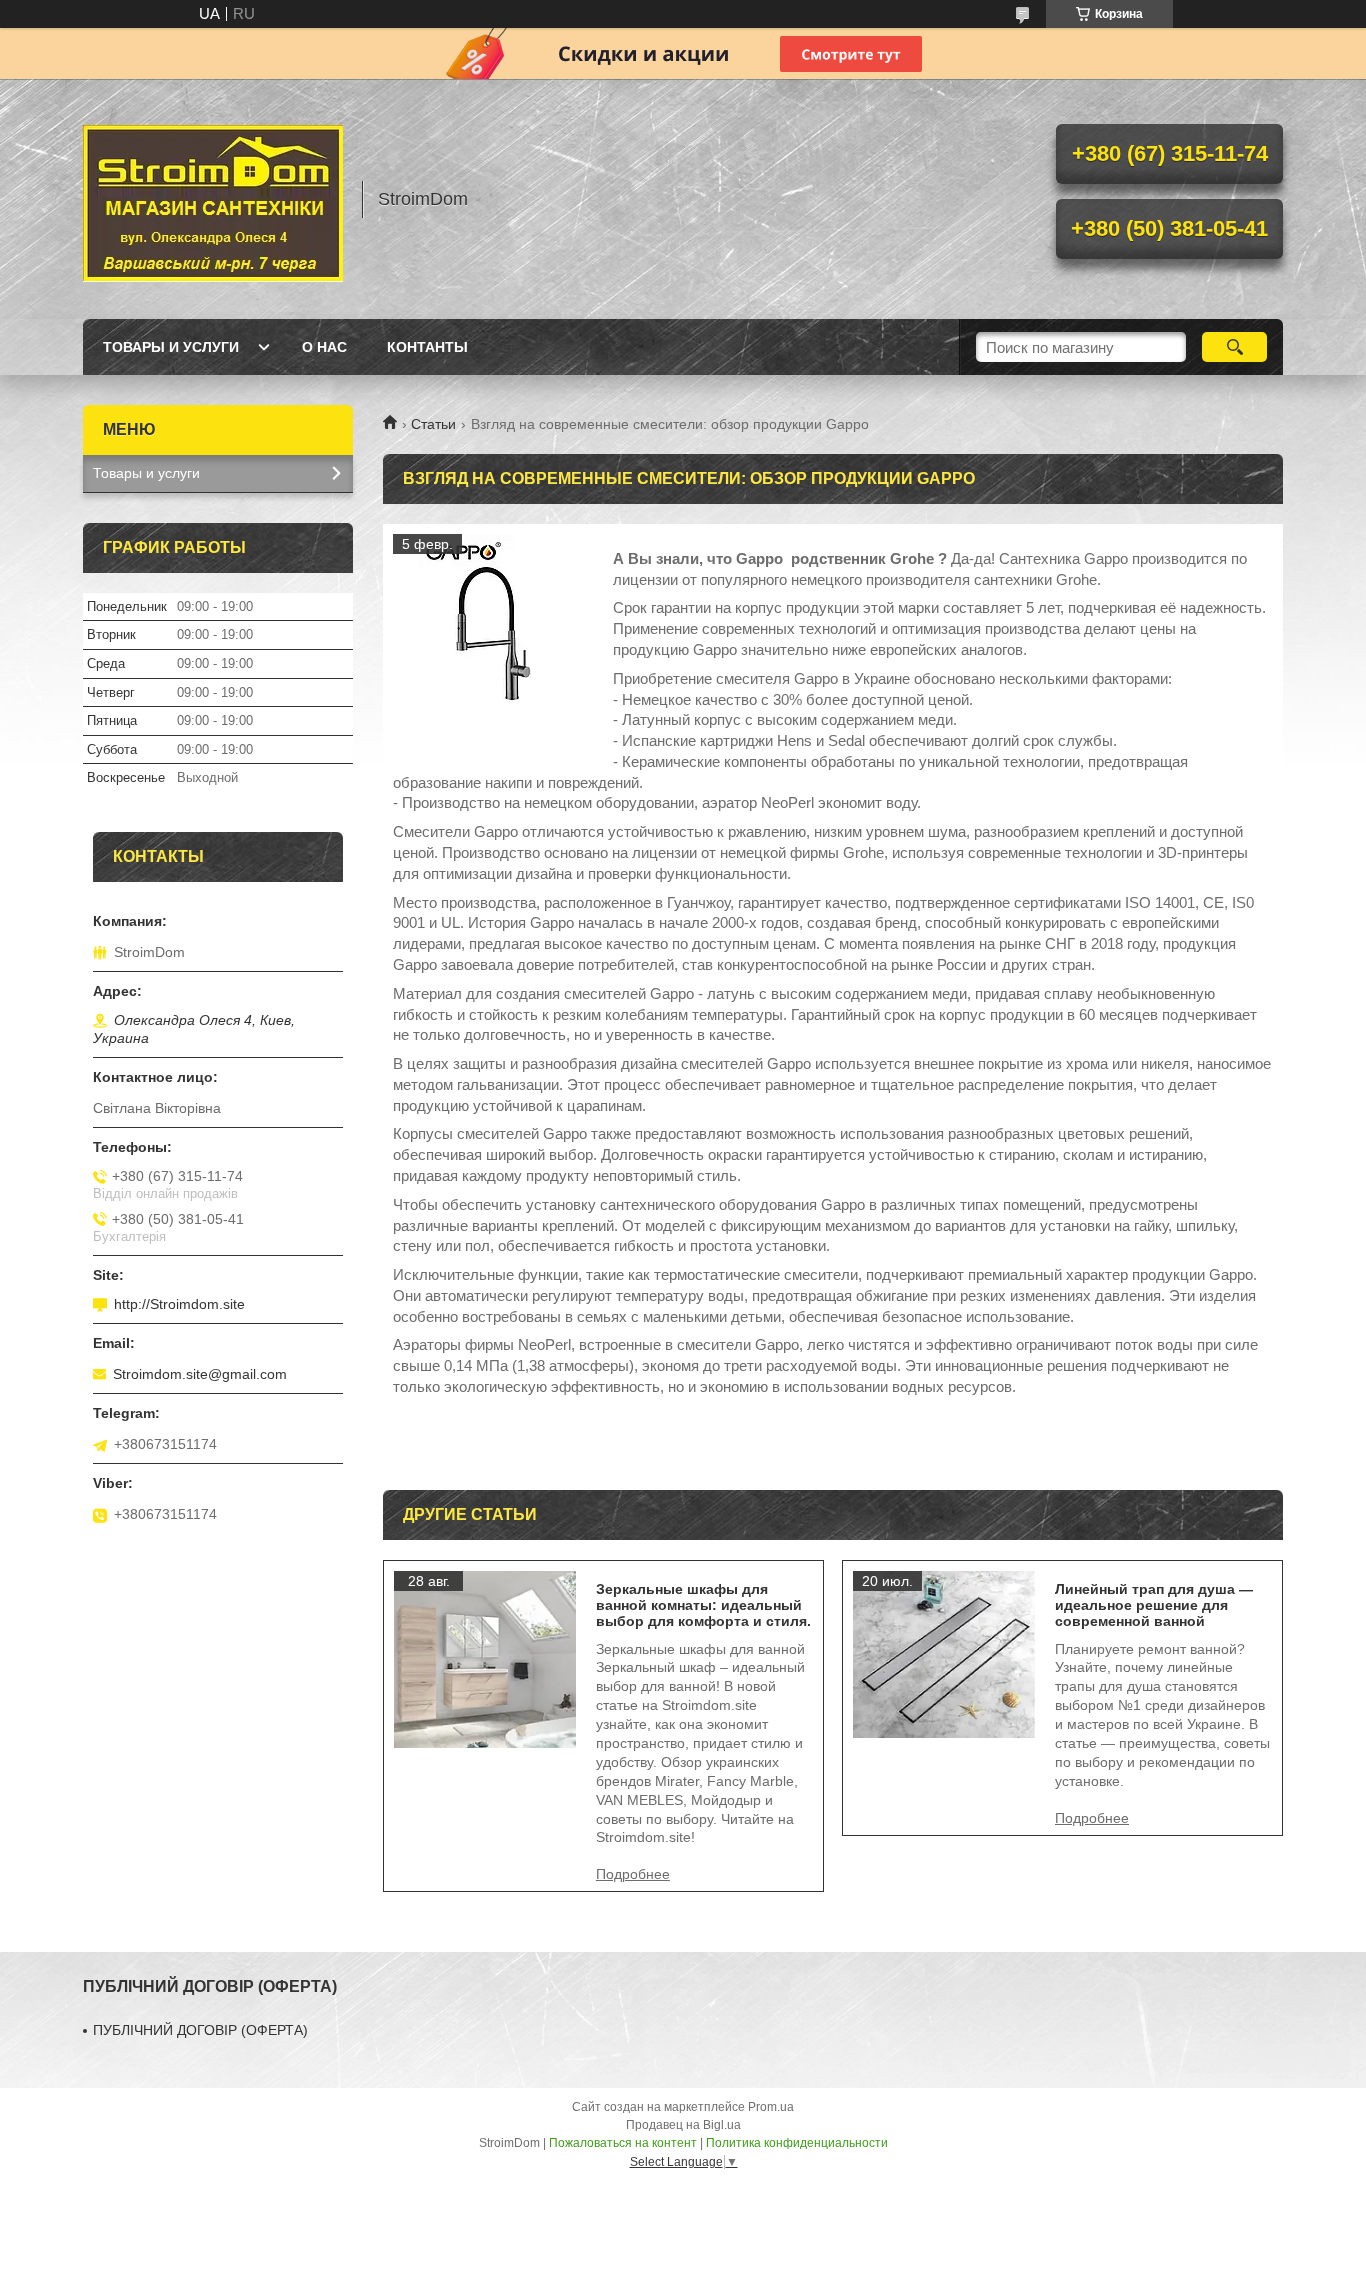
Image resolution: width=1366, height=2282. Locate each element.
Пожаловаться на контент (623, 2143)
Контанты (427, 347)
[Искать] (1234, 347)
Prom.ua (771, 2107)
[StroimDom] (213, 199)
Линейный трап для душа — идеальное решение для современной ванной (1154, 1605)
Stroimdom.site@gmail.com (200, 1374)
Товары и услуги (171, 347)
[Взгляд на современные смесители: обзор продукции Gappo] (493, 634)
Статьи (433, 424)
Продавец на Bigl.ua (683, 2125)
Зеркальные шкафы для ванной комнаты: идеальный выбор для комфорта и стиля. (703, 1605)
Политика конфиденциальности (797, 2143)
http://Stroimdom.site (179, 1304)
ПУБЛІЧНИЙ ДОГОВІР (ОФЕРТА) (200, 2030)
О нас (324, 347)
